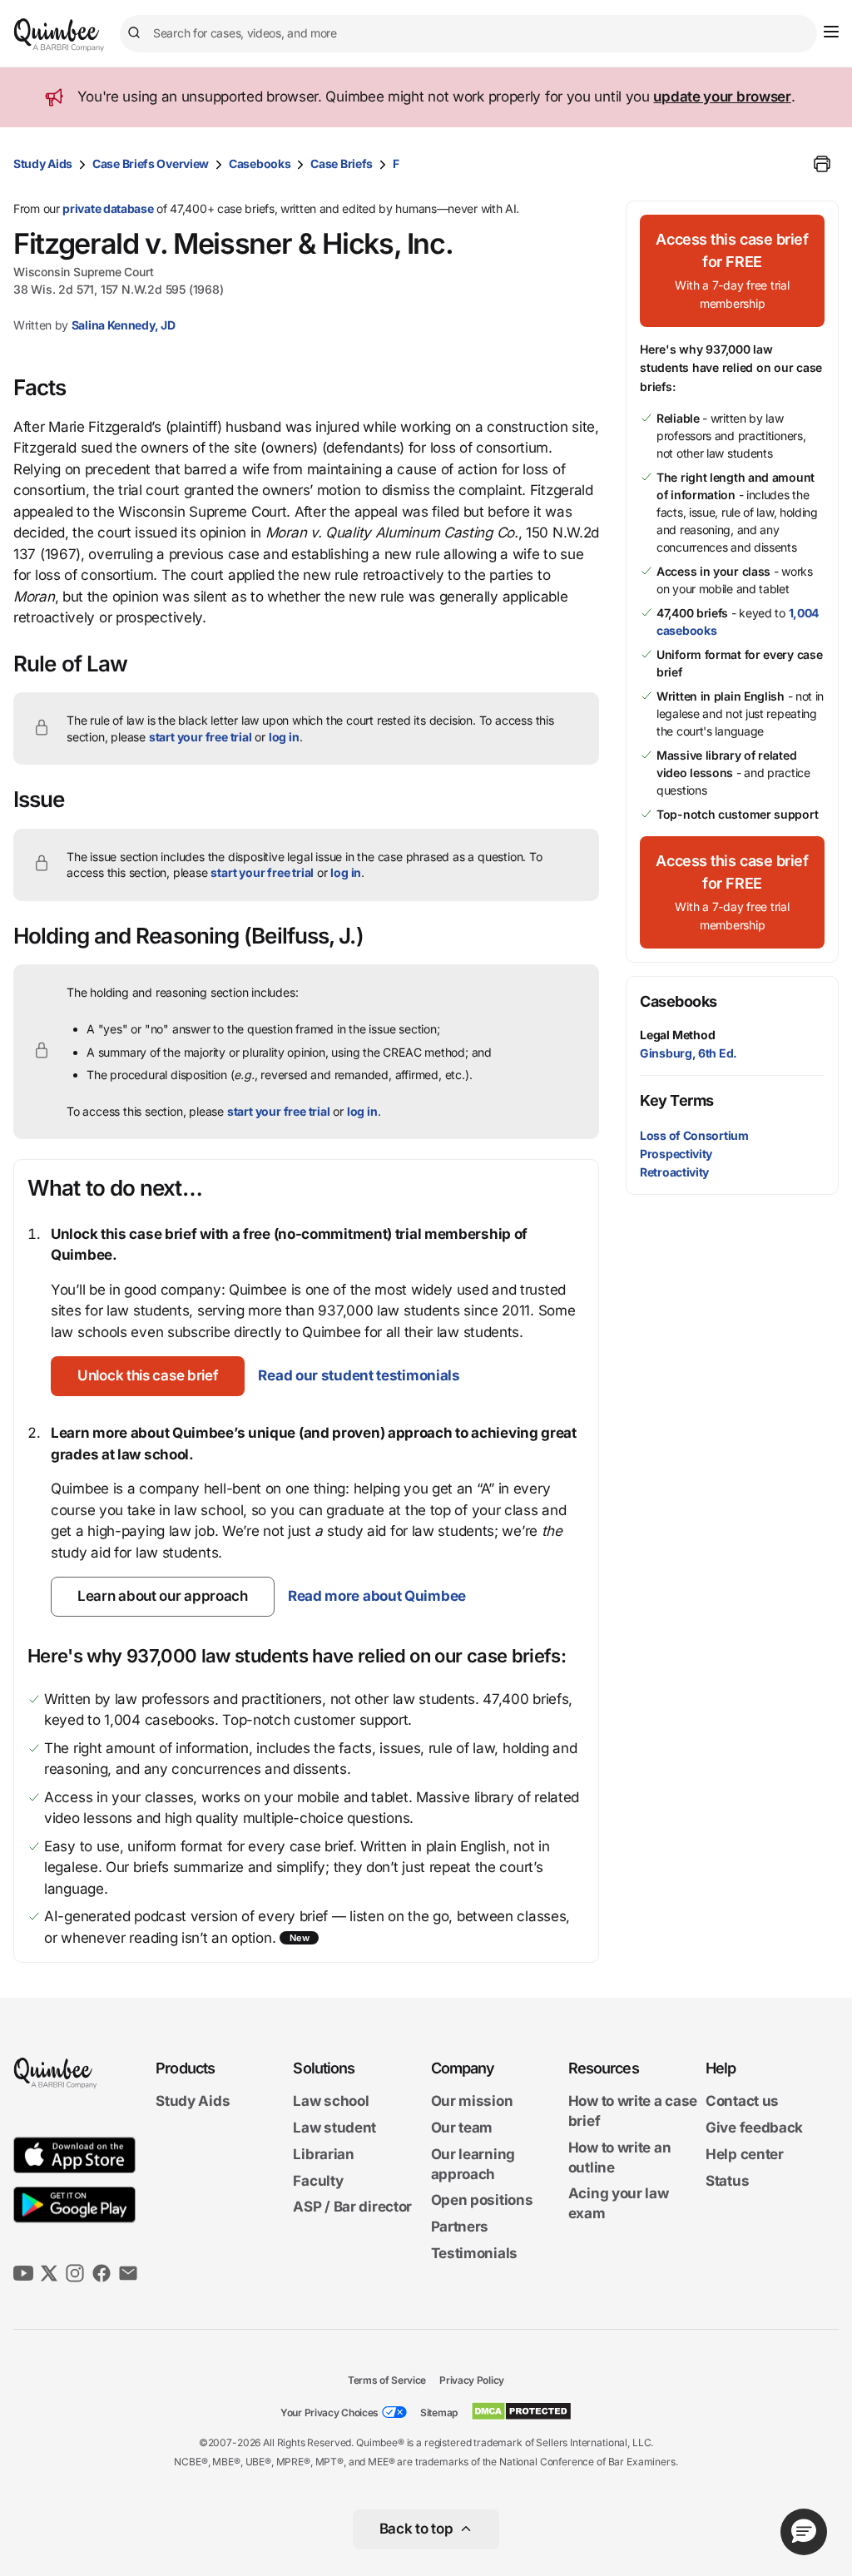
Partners (460, 2227)
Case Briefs (342, 163)
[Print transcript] (822, 164)
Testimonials (474, 2253)
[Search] (136, 33)
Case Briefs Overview (151, 163)
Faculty (318, 2181)
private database (108, 208)
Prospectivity (676, 1154)
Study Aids (43, 163)
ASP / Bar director (352, 2207)
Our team (462, 2128)
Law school (331, 2101)
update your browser (722, 97)
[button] (148, 1376)
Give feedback (754, 2128)
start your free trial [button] (201, 737)
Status (727, 2181)
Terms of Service (387, 2380)
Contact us (742, 2101)
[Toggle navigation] (831, 32)
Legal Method (678, 1035)
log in (284, 737)
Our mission (472, 2101)
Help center (745, 2154)
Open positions (482, 2200)
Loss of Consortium (694, 1135)
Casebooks (260, 163)
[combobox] (468, 34)
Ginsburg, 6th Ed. (689, 1053)
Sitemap (439, 2413)
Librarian (323, 2154)
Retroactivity (674, 1172)
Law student (334, 2128)
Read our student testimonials (359, 1375)
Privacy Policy (472, 2380)
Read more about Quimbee (377, 1596)
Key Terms (677, 1100)
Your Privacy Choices (329, 2413)
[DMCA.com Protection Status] (521, 2411)
